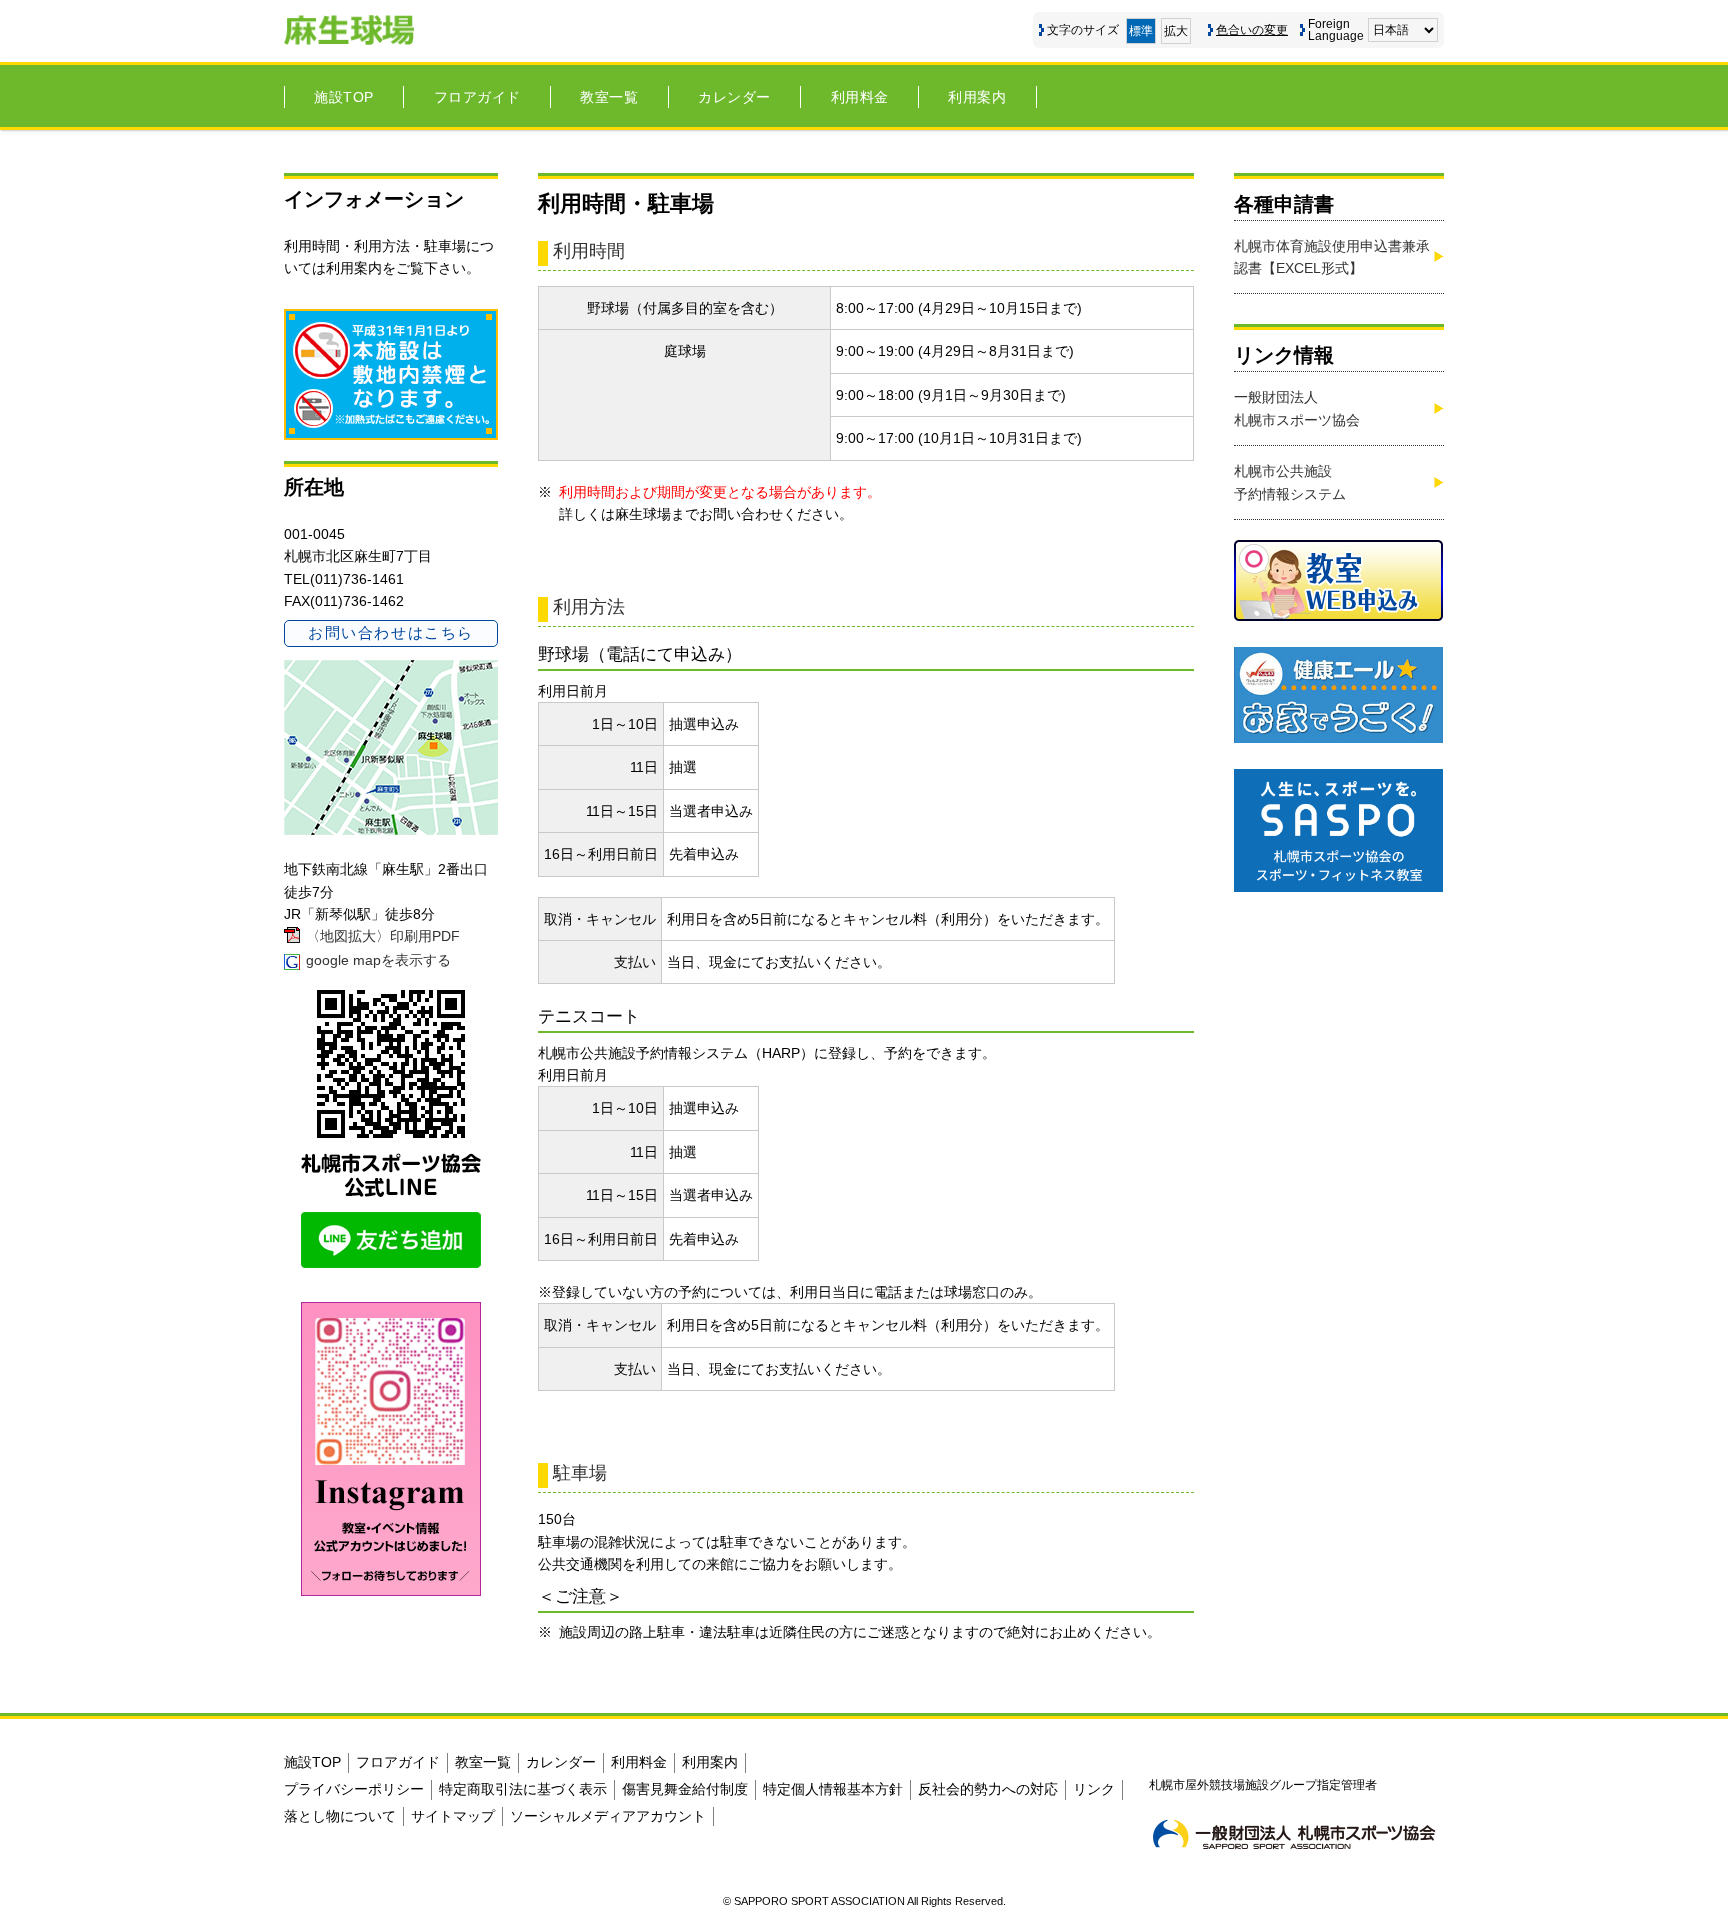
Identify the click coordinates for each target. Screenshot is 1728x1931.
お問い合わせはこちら (390, 632)
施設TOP (344, 97)
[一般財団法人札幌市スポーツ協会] (1294, 1834)
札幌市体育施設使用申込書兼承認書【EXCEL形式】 (1332, 257)
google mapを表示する (378, 960)
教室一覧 (609, 97)
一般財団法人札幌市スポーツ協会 (1297, 408)
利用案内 (977, 97)
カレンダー (734, 97)
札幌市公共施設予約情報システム (1290, 482)
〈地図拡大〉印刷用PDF (383, 936)
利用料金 (860, 97)
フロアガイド (477, 97)
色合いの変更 (1252, 30)
